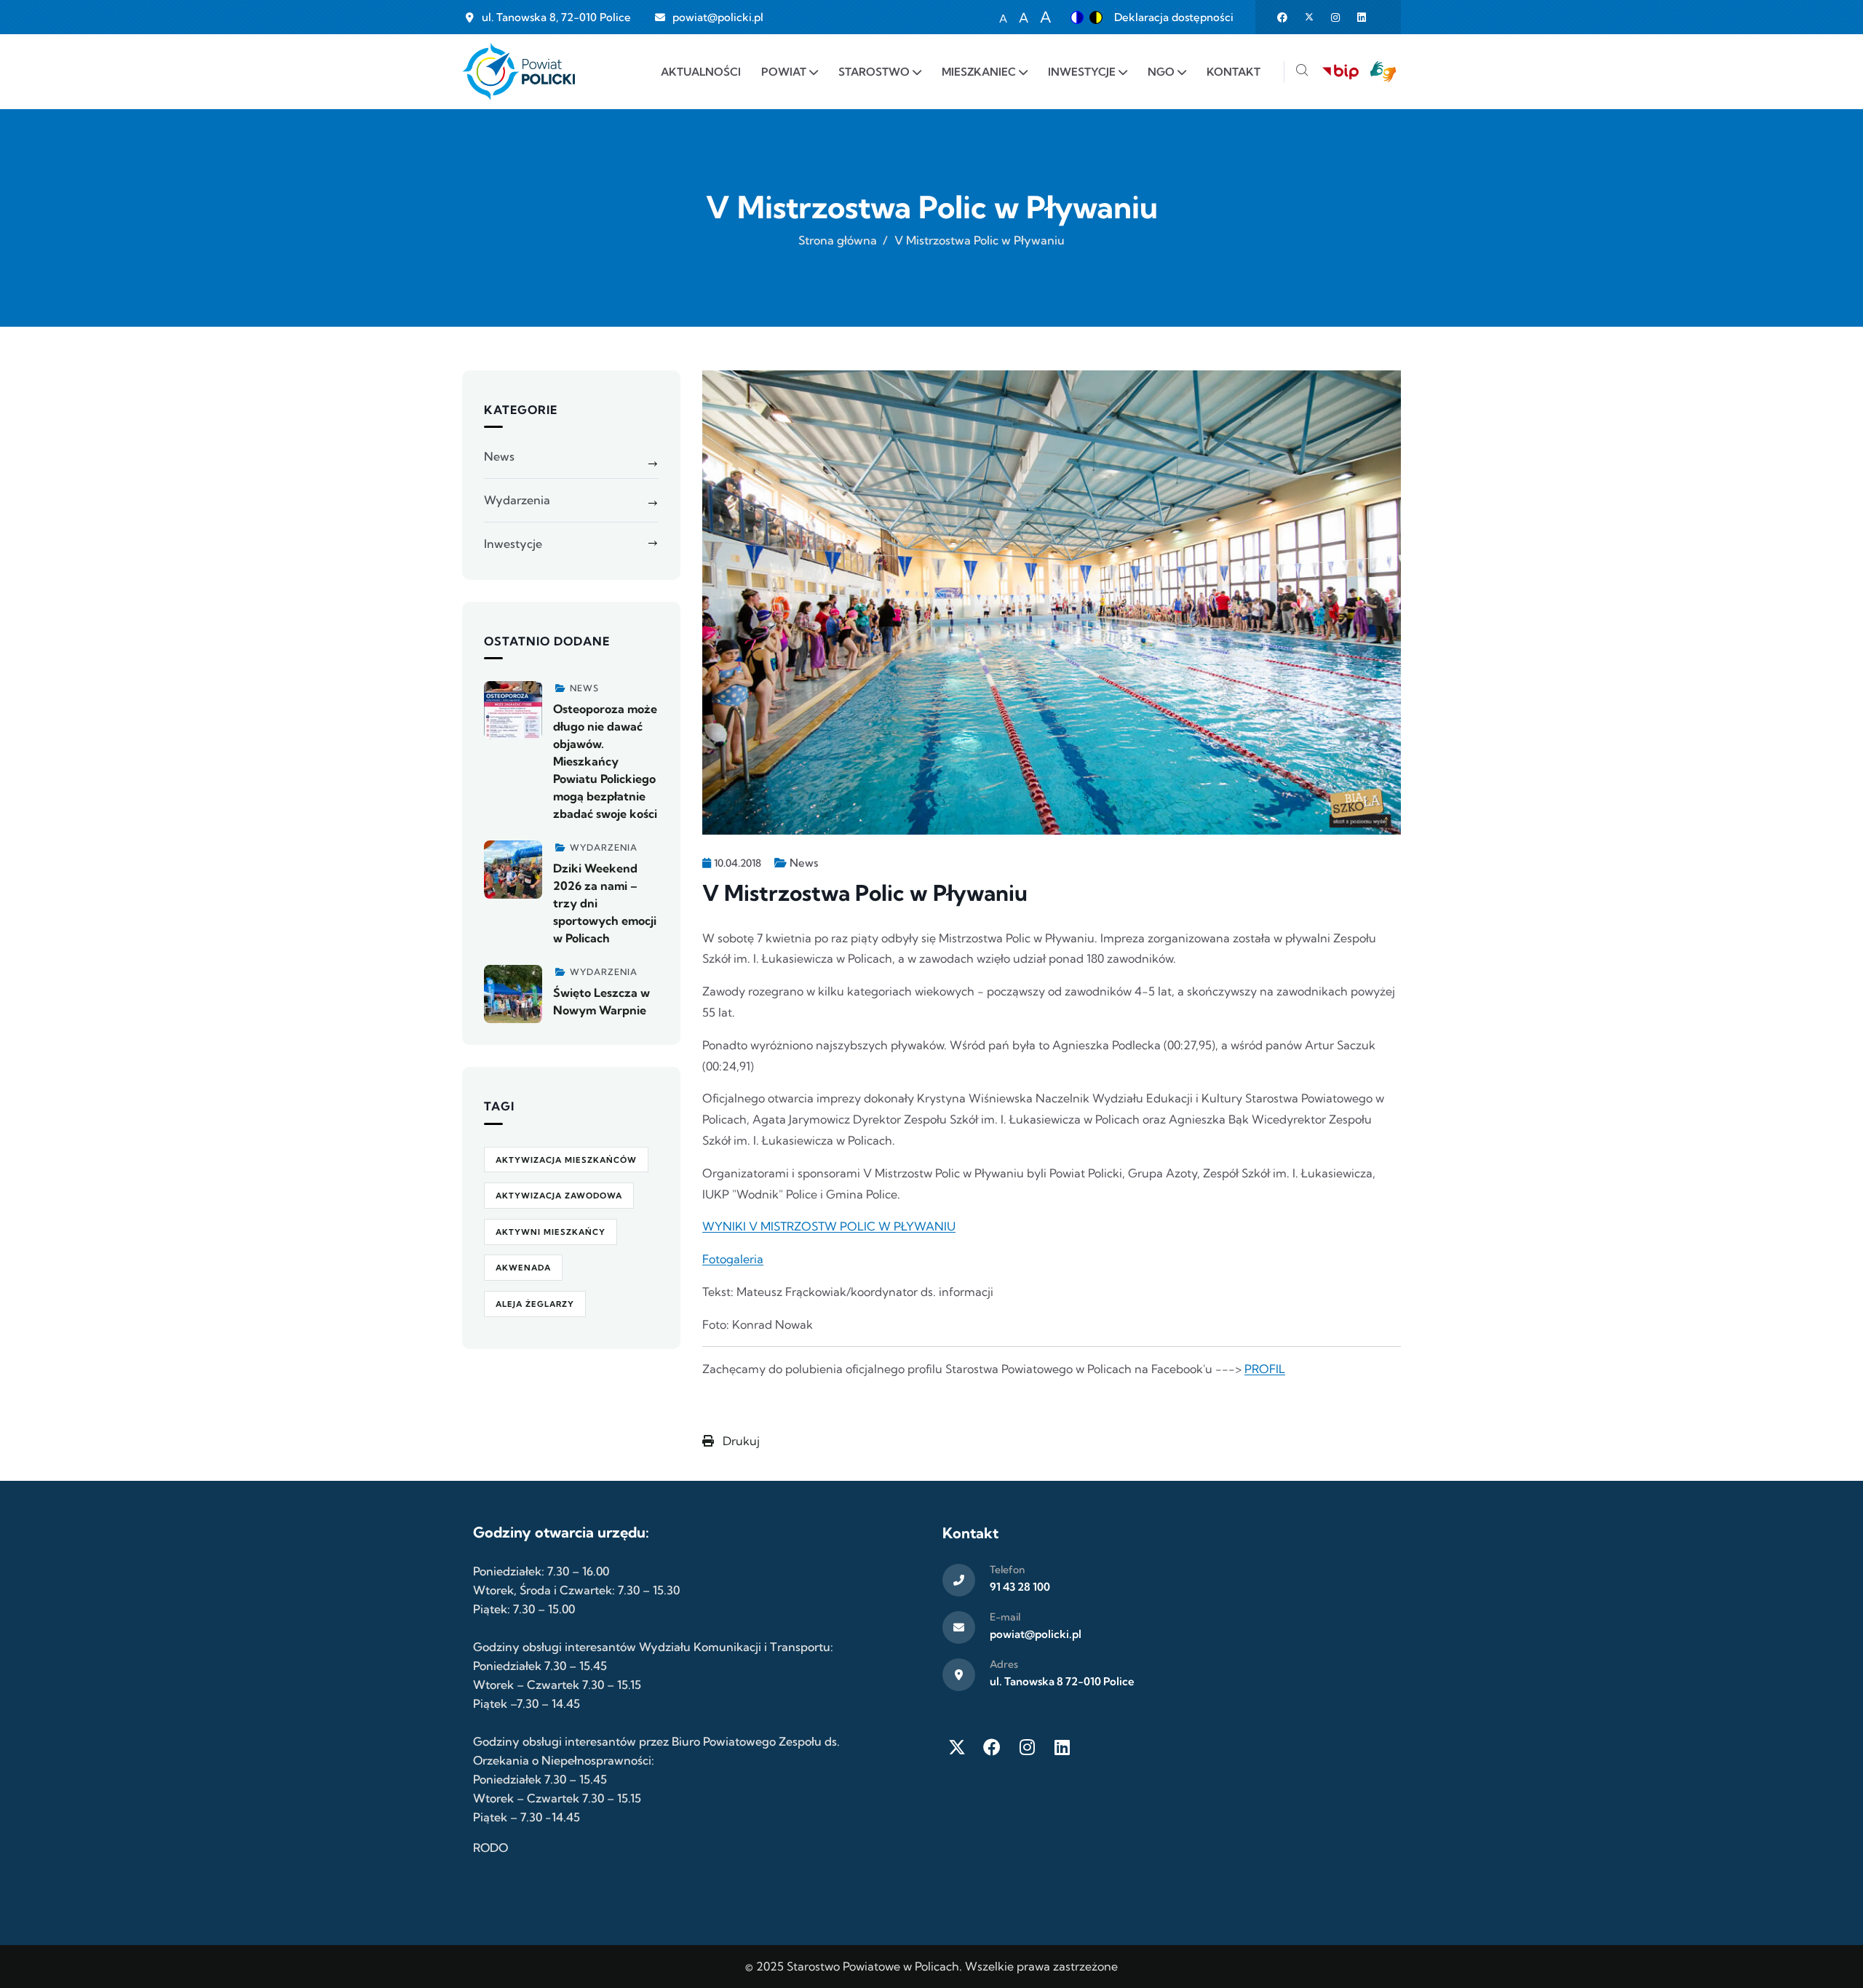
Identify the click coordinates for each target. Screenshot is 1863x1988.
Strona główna (838, 240)
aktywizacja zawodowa (559, 1196)
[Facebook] (992, 1747)
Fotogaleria (733, 1259)
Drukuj (740, 1441)
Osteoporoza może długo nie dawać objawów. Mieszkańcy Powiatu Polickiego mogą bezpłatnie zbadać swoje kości (605, 761)
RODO (490, 1848)
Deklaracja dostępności (1174, 17)
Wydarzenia (517, 500)
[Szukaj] (1302, 72)
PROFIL (1265, 1369)
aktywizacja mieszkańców (566, 1160)
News (804, 863)
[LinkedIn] (1062, 1747)
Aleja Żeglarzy (535, 1304)
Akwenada (523, 1268)
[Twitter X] (957, 1747)
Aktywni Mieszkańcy (551, 1232)
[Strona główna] (519, 72)
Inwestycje (513, 544)
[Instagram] (1027, 1747)
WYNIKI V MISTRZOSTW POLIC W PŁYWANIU (829, 1226)
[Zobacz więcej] (513, 710)
